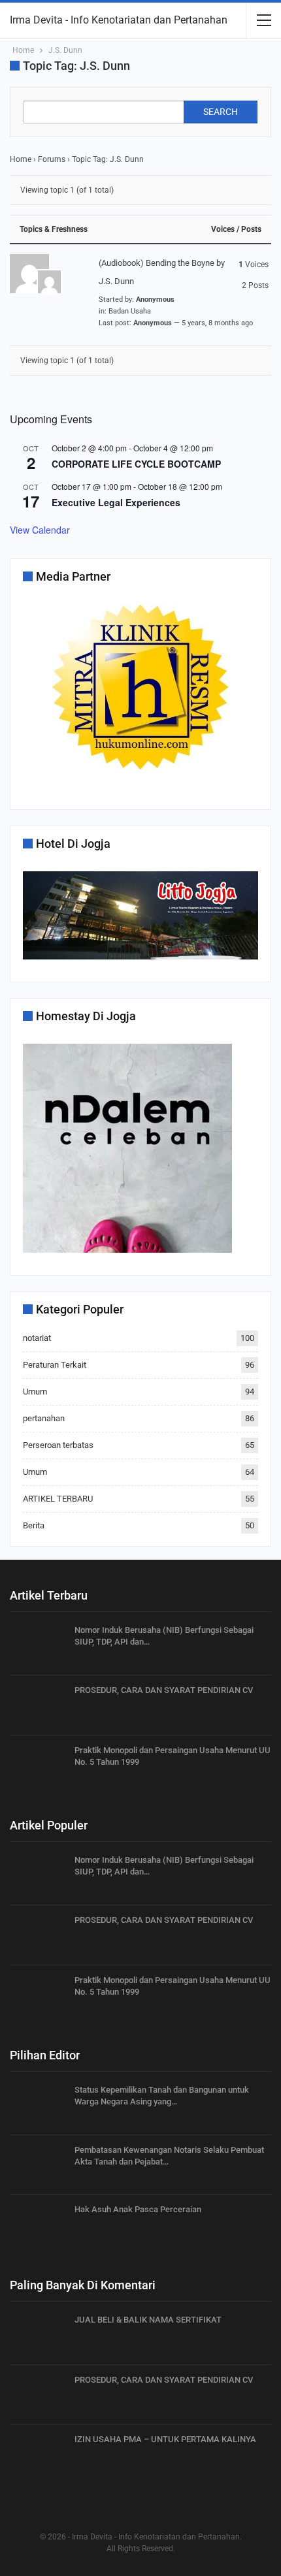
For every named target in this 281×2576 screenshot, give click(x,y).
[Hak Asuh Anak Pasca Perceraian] (38, 2225)
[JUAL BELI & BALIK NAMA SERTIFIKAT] (38, 2335)
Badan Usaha (130, 311)
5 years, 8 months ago (217, 323)
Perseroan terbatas (58, 1445)
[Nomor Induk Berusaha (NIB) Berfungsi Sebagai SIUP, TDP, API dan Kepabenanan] (38, 1645)
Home (21, 159)
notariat (37, 1338)
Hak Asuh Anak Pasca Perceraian (138, 2209)
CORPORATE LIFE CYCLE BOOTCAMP (136, 464)
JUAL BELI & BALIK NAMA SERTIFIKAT (148, 2320)
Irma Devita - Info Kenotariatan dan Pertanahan (119, 20)
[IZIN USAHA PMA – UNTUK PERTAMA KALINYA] (38, 2455)
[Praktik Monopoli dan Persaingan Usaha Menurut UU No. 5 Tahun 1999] (38, 1765)
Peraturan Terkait (55, 1365)
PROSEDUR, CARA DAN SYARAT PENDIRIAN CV (164, 1690)
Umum (35, 1392)
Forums (52, 159)
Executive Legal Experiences (116, 502)
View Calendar (40, 530)
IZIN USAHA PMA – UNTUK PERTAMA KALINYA (165, 2439)
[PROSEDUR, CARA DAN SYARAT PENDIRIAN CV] (38, 1705)
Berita (34, 1525)
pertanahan (44, 1418)
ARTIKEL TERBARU (58, 1499)
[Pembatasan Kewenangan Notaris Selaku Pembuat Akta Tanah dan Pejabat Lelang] (38, 2165)
